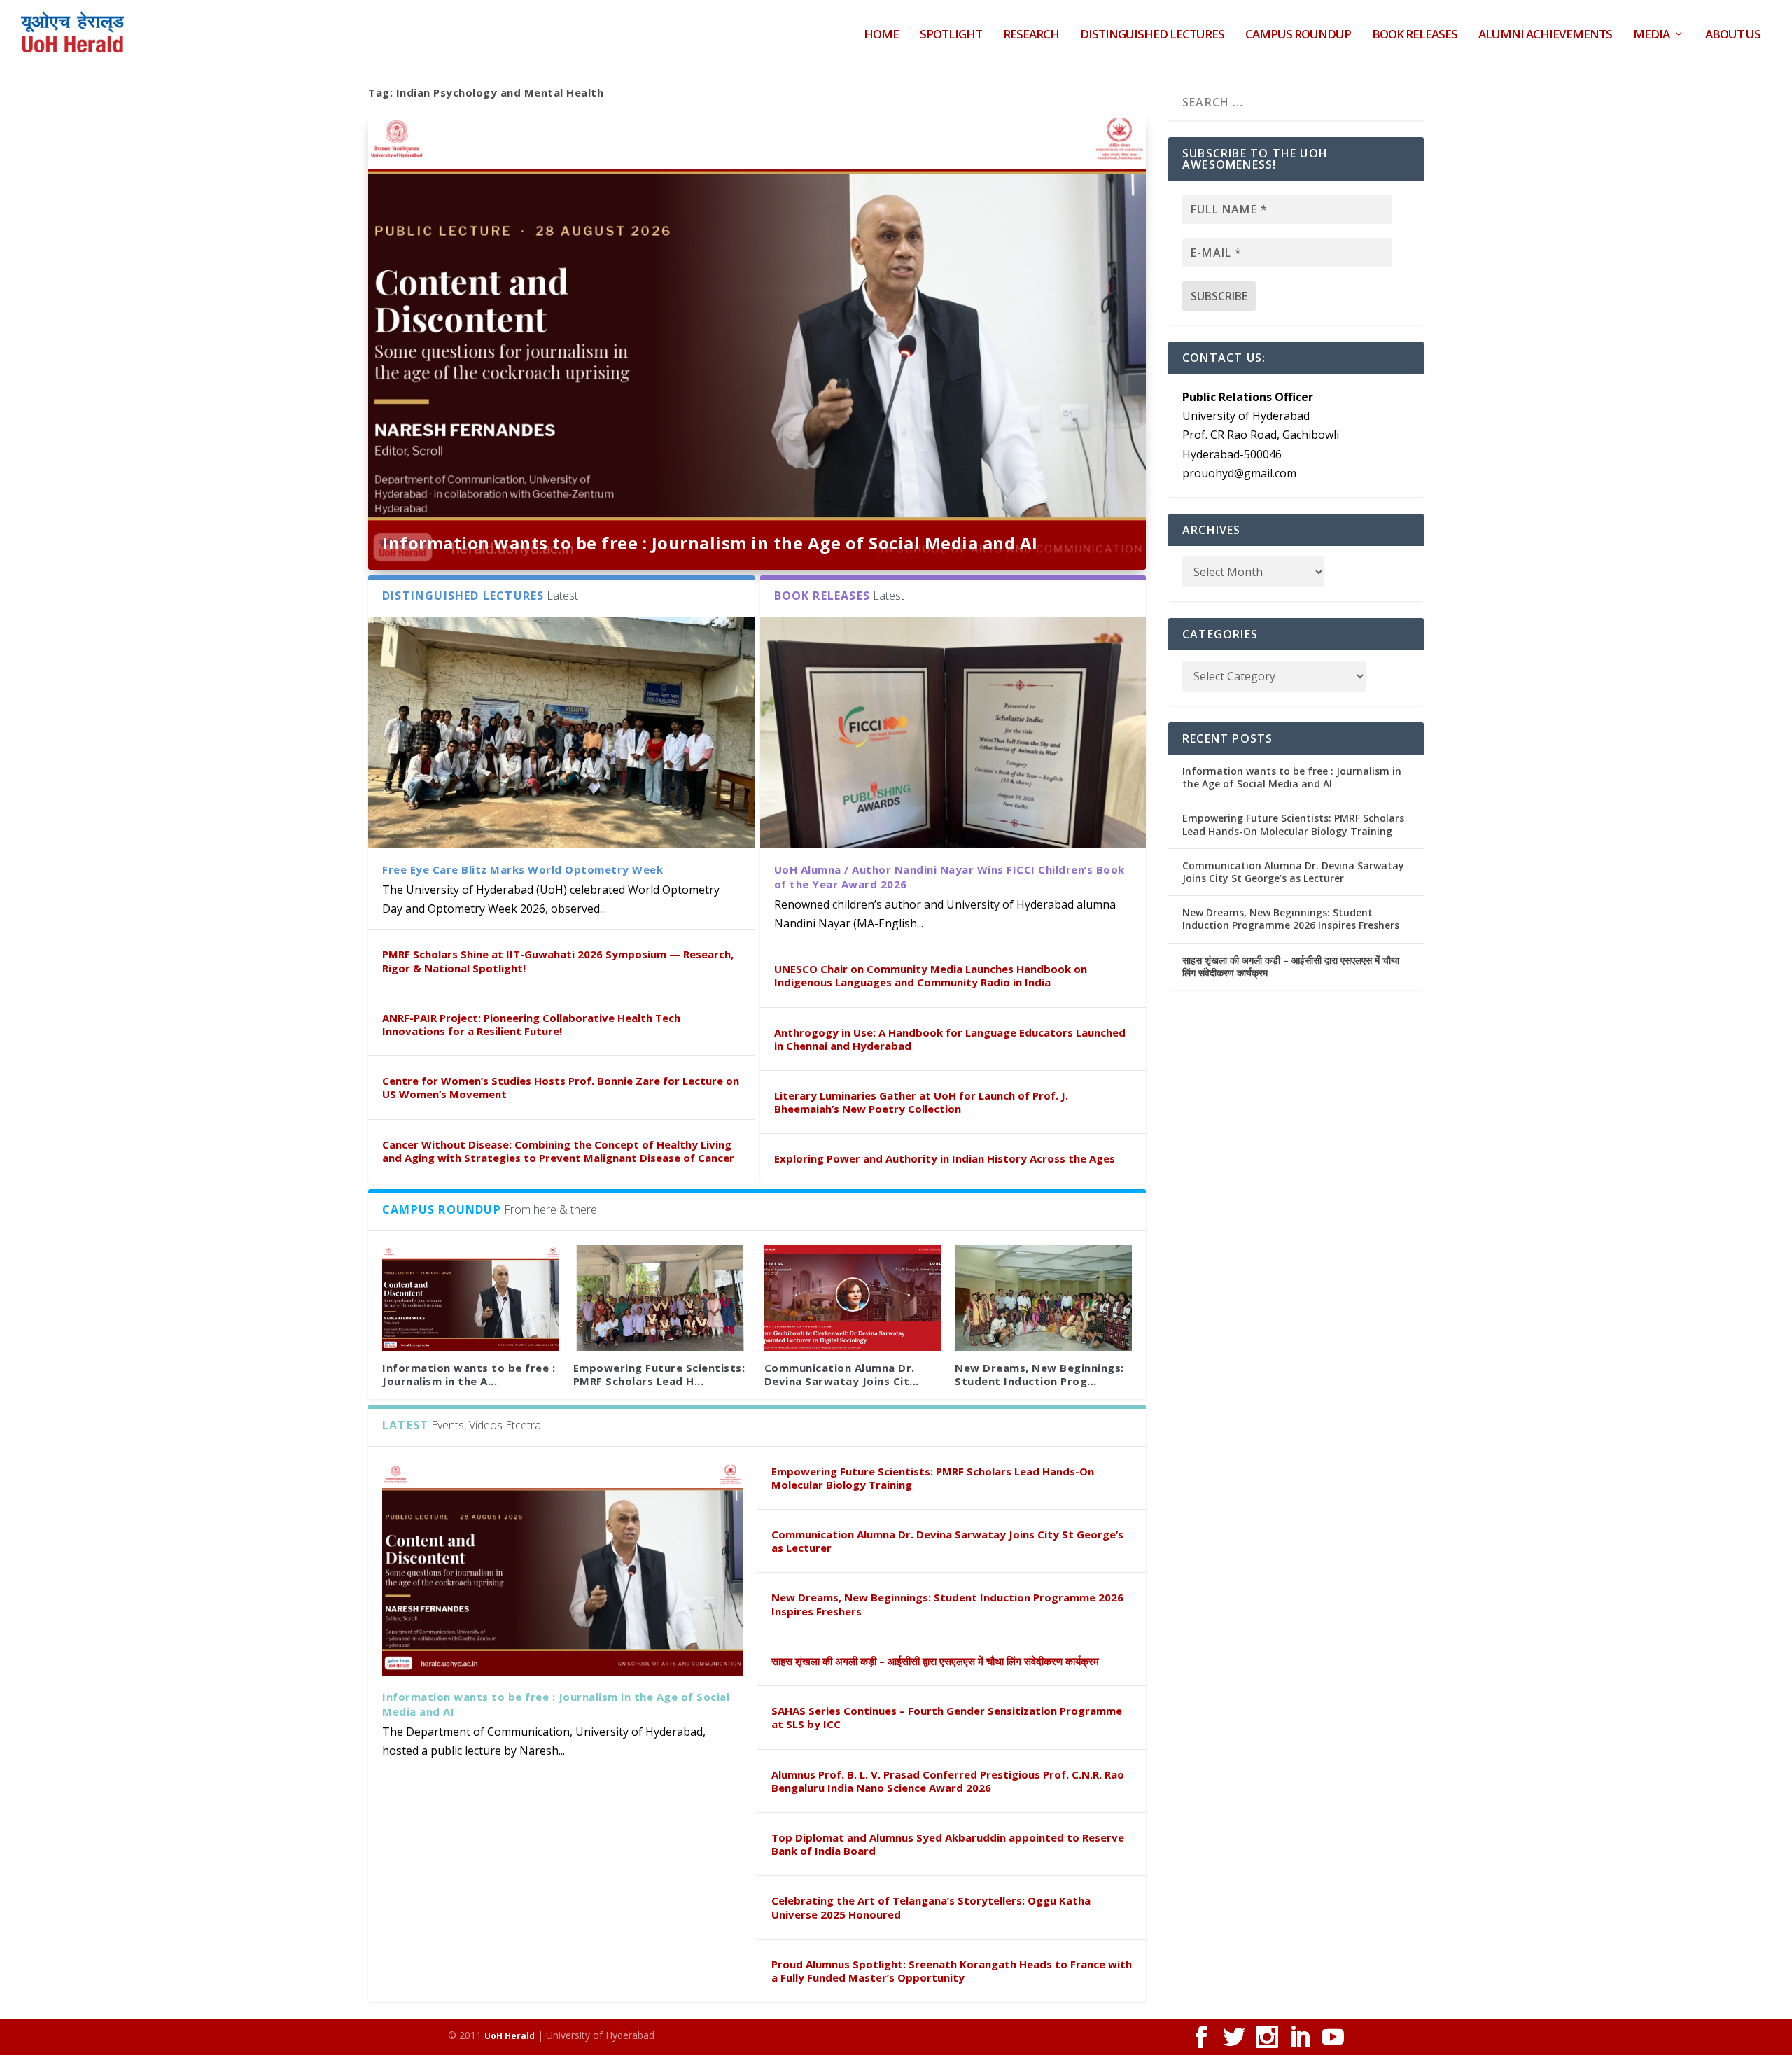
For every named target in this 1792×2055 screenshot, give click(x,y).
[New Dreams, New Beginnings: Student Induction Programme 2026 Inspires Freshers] (1043, 1298)
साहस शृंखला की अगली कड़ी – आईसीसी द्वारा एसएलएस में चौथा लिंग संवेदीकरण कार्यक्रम (935, 1661)
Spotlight (951, 35)
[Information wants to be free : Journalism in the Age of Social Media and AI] (471, 1298)
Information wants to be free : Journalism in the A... (469, 1374)
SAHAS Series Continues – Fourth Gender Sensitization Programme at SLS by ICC (947, 1717)
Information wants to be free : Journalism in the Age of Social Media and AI (710, 543)
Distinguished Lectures (1152, 35)
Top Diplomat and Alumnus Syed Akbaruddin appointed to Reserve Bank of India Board (948, 1844)
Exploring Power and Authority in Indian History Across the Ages (945, 1158)
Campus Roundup (1298, 35)
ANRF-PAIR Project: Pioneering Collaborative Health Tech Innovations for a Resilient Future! (531, 1024)
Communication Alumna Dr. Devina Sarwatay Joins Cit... (842, 1374)
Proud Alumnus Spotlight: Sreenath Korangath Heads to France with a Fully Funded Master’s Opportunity (952, 1971)
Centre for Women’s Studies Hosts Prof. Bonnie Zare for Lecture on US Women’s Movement (561, 1087)
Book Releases (1415, 35)
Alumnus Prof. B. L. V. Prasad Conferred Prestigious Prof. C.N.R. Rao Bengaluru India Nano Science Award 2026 (948, 1781)
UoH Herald (510, 2036)
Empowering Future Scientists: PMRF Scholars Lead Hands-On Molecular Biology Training (933, 1478)
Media (1651, 35)
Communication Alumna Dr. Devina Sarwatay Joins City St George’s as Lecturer (947, 1541)
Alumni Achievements (1545, 35)
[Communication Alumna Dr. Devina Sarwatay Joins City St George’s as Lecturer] (853, 1298)
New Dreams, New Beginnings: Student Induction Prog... (1039, 1374)
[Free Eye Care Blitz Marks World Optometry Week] (561, 732)
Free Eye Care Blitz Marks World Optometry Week (523, 869)
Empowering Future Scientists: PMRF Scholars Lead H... (659, 1374)
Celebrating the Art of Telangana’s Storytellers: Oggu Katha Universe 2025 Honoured (931, 1907)
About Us (1733, 35)
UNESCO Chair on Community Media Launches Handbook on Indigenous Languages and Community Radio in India (931, 975)
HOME (881, 35)
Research (1031, 35)
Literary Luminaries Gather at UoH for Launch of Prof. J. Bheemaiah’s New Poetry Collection (921, 1102)
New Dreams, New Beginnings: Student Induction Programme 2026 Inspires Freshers (947, 1604)
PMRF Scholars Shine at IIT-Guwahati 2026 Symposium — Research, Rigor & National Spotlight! (558, 961)
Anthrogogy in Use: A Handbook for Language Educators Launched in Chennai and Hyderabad (950, 1039)
